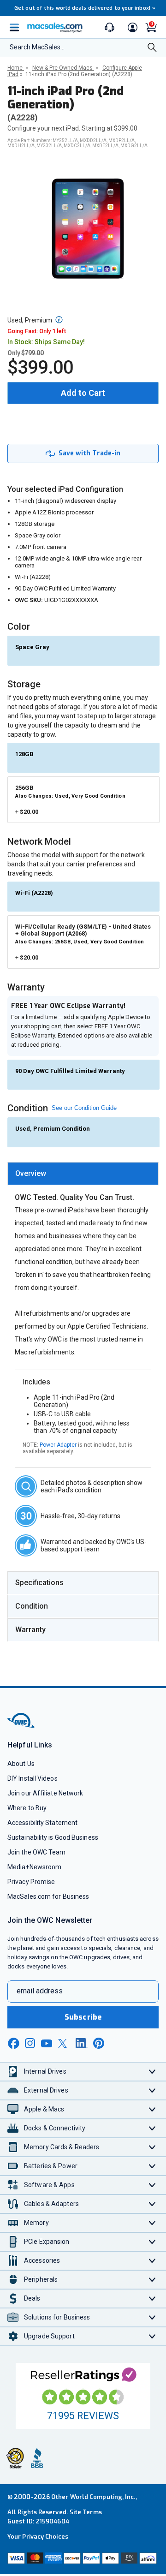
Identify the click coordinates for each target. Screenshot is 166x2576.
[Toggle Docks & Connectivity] (152, 2128)
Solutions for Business (57, 2317)
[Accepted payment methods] (83, 2559)
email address (40, 1991)
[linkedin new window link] (82, 2043)
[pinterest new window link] (99, 2043)
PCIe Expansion (47, 2242)
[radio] (83, 649)
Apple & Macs (44, 2109)
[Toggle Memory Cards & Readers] (152, 2147)
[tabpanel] (83, 1375)
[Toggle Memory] (152, 2223)
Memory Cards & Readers (62, 2147)
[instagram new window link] (30, 2043)
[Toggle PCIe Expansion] (152, 2242)
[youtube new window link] (47, 2043)
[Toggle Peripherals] (152, 2280)
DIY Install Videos (33, 1778)
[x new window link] (64, 2043)
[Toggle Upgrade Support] (152, 2336)
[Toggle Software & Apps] (152, 2185)
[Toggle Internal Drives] (152, 2072)
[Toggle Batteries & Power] (152, 2166)
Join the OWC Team (37, 1852)
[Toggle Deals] (152, 2299)
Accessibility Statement (42, 1823)
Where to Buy (27, 1808)
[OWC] (22, 1726)
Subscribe (83, 2017)
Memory (36, 2223)
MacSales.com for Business (48, 1896)
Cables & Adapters (51, 2204)
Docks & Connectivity (55, 2128)
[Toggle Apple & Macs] (152, 2109)
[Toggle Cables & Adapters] (152, 2204)
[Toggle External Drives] (152, 2090)
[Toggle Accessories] (152, 2261)
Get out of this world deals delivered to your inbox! (85, 8)
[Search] (152, 48)
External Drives (46, 2090)
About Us (21, 1764)
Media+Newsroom (34, 1867)
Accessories (42, 2260)
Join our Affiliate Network (45, 1793)
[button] (59, 320)
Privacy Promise (31, 1882)
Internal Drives (45, 2071)
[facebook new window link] (13, 2044)
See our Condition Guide (84, 1108)
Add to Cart (83, 393)
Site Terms (86, 2512)
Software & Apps (49, 2185)
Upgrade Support (49, 2336)
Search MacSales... (37, 47)
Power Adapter (58, 1445)
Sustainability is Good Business (53, 1837)
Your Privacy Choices (38, 2537)
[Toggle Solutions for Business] (152, 2317)
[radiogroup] (83, 884)
